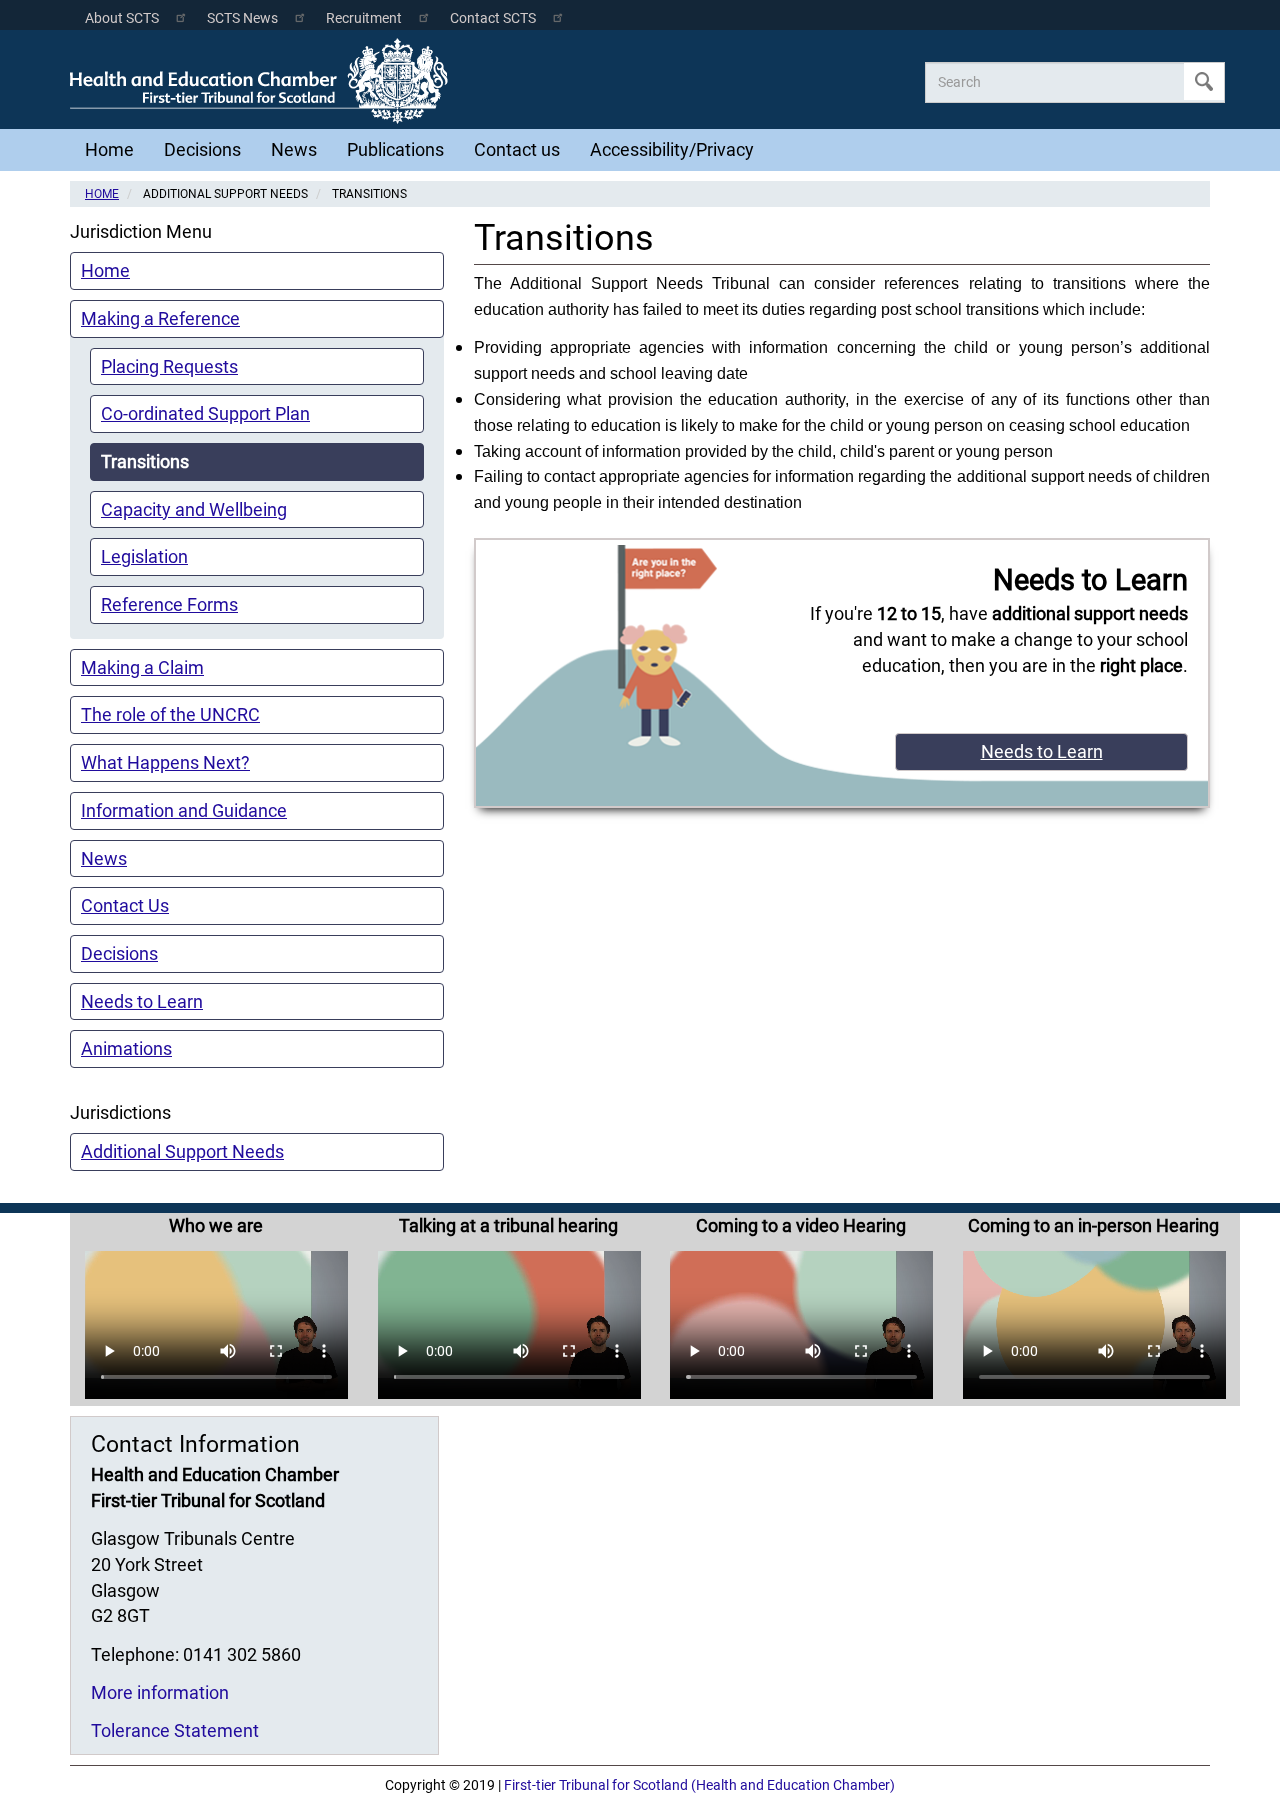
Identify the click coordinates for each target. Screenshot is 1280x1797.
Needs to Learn (142, 1001)
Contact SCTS (493, 18)
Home (109, 149)
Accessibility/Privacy (672, 149)
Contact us (517, 149)
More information (160, 1692)
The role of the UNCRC (170, 714)
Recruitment (364, 18)
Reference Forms (169, 604)
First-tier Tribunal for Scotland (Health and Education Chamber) (699, 1785)
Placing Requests (169, 366)
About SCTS (122, 18)
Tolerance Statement (175, 1730)
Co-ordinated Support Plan (205, 413)
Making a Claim (142, 667)
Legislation (144, 556)
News (294, 149)
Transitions (145, 461)
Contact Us (125, 905)
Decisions (202, 149)
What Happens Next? (165, 762)
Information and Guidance (184, 810)
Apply (1204, 81)
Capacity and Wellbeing (194, 509)
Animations (126, 1048)
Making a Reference (160, 318)
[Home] (264, 81)
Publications (395, 149)
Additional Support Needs (182, 1151)
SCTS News (242, 18)
